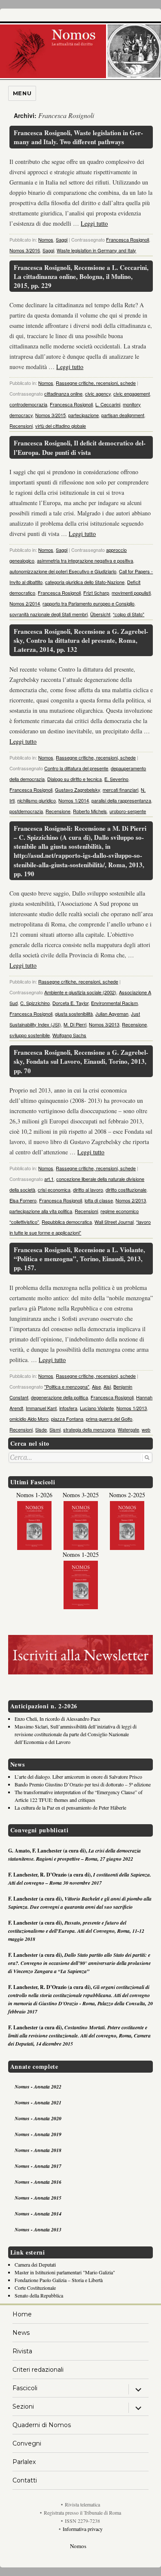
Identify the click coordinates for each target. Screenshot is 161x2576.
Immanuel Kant (41, 1408)
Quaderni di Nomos (42, 2425)
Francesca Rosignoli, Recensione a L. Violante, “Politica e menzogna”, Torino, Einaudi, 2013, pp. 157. (79, 1259)
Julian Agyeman (112, 1014)
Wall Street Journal (114, 1222)
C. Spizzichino (35, 1003)
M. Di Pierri (75, 1024)
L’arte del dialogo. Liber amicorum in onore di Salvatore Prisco (78, 1777)
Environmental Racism (114, 1003)
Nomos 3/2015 (50, 415)
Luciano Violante (97, 1408)
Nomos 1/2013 (132, 1408)
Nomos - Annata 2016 (38, 2182)
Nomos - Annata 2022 (38, 2087)
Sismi (55, 1429)
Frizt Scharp (96, 593)
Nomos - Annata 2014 (38, 2214)
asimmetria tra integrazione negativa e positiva (85, 560)
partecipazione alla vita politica (41, 1211)
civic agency (98, 394)
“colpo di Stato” (129, 614)
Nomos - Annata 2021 (38, 2102)
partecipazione (84, 415)
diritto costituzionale (126, 1190)
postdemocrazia (26, 811)
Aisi (107, 1386)
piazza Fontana (67, 1419)
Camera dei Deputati (35, 2264)
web (146, 1429)
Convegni (27, 2443)
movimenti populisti (131, 593)
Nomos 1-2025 (81, 1554)
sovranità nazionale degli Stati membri (49, 614)
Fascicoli (25, 2388)
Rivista (22, 2351)
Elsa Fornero (23, 1200)
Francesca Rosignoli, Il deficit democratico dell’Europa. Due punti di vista (80, 447)
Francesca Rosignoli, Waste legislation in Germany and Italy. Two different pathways (78, 137)
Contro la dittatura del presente (76, 768)
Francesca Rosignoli (128, 239)
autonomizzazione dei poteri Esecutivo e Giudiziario (63, 571)
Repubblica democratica (67, 1222)
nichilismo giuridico (36, 800)
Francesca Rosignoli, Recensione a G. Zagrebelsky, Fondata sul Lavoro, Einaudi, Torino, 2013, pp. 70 (81, 1061)
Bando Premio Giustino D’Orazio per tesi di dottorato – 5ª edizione (83, 1784)
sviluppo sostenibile (30, 1035)
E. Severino (116, 779)
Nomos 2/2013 (131, 1200)
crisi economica (54, 1190)
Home (22, 2314)
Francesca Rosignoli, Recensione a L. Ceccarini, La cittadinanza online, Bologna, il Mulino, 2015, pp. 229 (81, 277)
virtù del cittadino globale (61, 426)
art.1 (49, 1179)
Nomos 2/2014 (25, 603)
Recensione (58, 811)
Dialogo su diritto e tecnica (74, 779)
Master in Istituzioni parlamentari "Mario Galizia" (65, 2272)
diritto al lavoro (88, 1190)
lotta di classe (99, 1200)
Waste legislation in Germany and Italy (96, 250)
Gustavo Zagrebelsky (77, 790)
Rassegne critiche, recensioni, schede (96, 383)
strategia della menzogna (89, 1429)
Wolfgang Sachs (69, 1035)
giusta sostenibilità (74, 1014)
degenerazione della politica (59, 1397)
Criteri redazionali (38, 2370)
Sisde (41, 1429)
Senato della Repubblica (39, 2295)
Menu (22, 93)
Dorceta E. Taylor (70, 1003)
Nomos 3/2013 (104, 1024)
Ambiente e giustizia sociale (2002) (80, 992)
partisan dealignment (123, 415)
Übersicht (100, 614)
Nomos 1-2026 (34, 1495)
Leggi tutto (94, 223)
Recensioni (21, 426)
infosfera (68, 1408)
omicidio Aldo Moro (29, 1419)
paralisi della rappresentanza (121, 800)
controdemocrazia (28, 404)
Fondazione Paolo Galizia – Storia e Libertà (59, 2280)
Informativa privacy (83, 2529)
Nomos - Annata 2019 (38, 2134)
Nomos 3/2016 (25, 250)
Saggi (62, 239)
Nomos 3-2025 (81, 1495)
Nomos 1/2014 (74, 800)
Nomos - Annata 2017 (38, 2166)
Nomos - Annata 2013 (38, 2229)
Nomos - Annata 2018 (38, 2150)
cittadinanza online (63, 394)
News (21, 2333)
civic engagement (132, 394)
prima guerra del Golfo (109, 1419)
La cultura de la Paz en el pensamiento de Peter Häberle (70, 1807)
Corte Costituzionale (35, 2288)
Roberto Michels (90, 811)
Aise (96, 1386)
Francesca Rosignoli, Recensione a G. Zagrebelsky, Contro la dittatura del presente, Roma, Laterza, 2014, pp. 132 (81, 640)
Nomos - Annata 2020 (38, 2118)
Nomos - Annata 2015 (38, 2198)
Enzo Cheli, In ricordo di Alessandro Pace (57, 1719)
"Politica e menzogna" (67, 1386)
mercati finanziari (120, 790)
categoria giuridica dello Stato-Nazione (85, 582)
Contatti (25, 2480)
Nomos (46, 239)
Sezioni (23, 2406)
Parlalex (24, 2462)
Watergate (128, 1429)
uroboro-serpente (128, 811)
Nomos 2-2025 (127, 1495)
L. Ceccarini (108, 404)
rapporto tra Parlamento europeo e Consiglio (88, 603)
